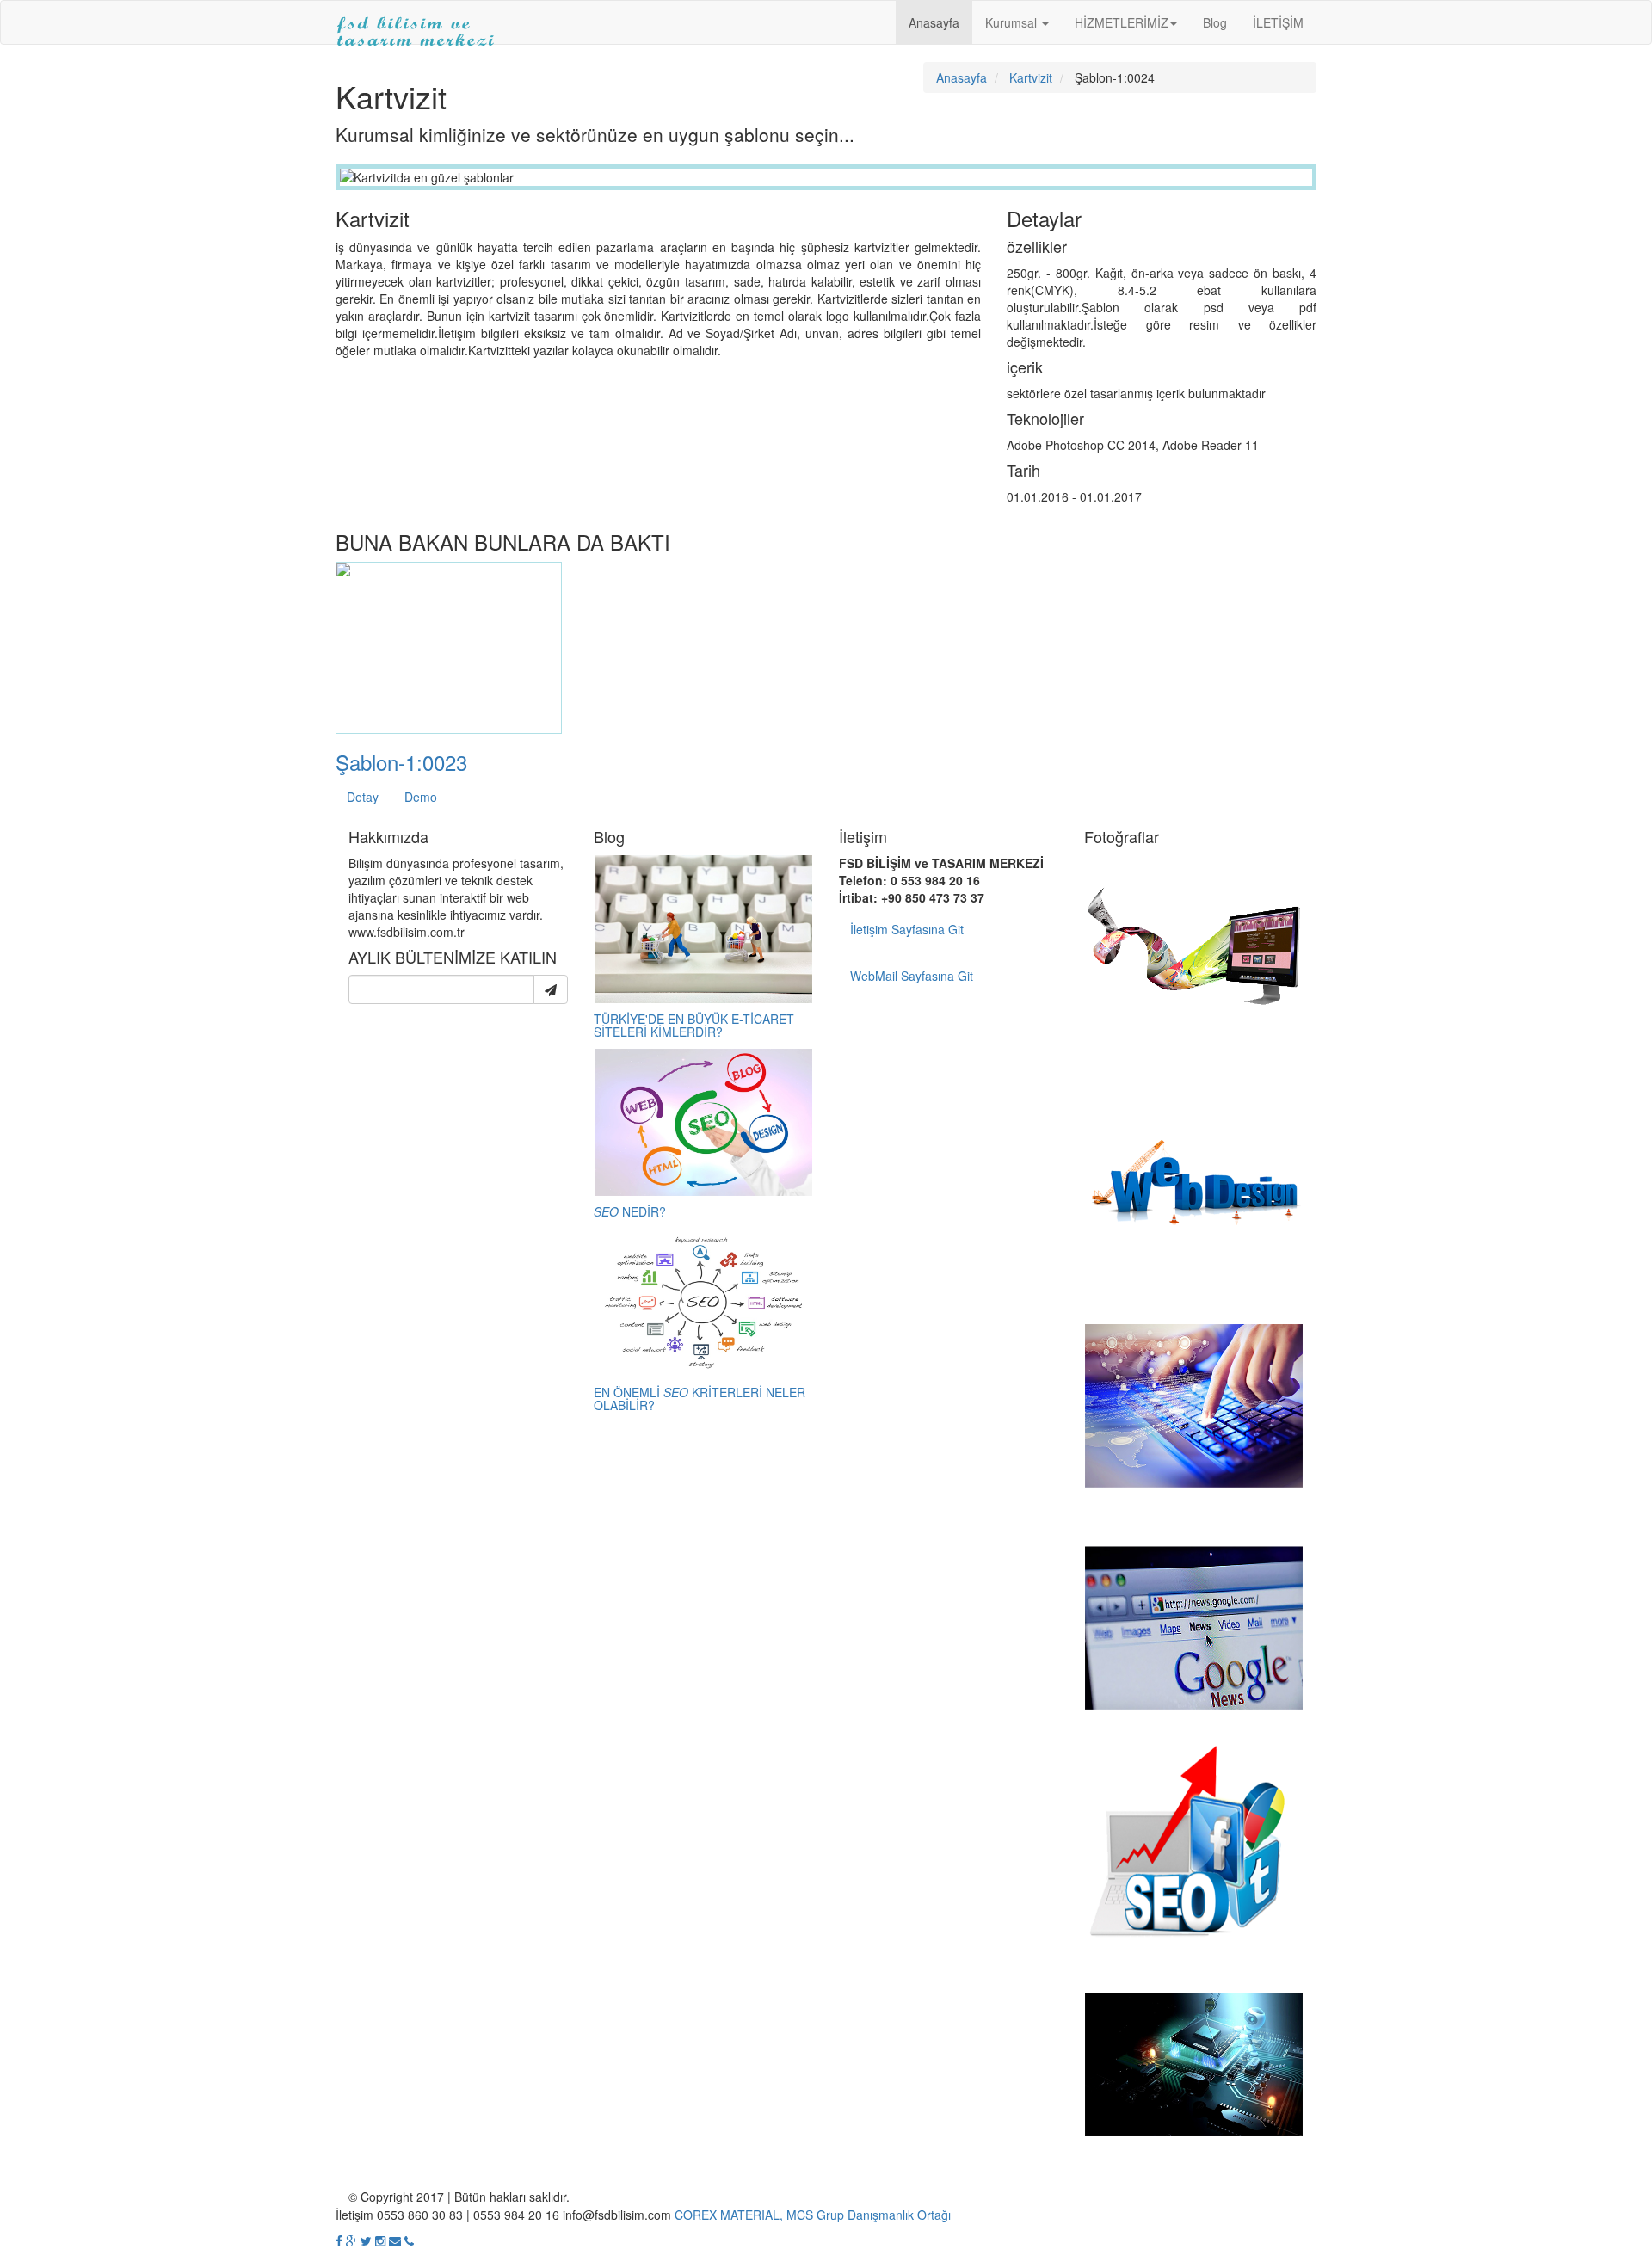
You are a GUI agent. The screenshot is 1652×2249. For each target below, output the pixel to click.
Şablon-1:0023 (401, 762)
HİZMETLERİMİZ (1122, 22)
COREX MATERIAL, (729, 2215)
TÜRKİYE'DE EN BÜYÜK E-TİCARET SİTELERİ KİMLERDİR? (694, 1025)
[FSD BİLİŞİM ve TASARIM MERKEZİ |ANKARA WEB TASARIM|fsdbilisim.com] (416, 22)
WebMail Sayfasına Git (912, 976)
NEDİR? (630, 1211)
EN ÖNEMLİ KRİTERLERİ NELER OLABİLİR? (700, 1399)
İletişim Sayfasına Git (907, 929)
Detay (363, 797)
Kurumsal (1013, 22)
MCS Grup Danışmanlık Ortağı (869, 2215)
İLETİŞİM (1278, 22)
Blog (1215, 22)
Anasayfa (934, 22)
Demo (421, 797)
